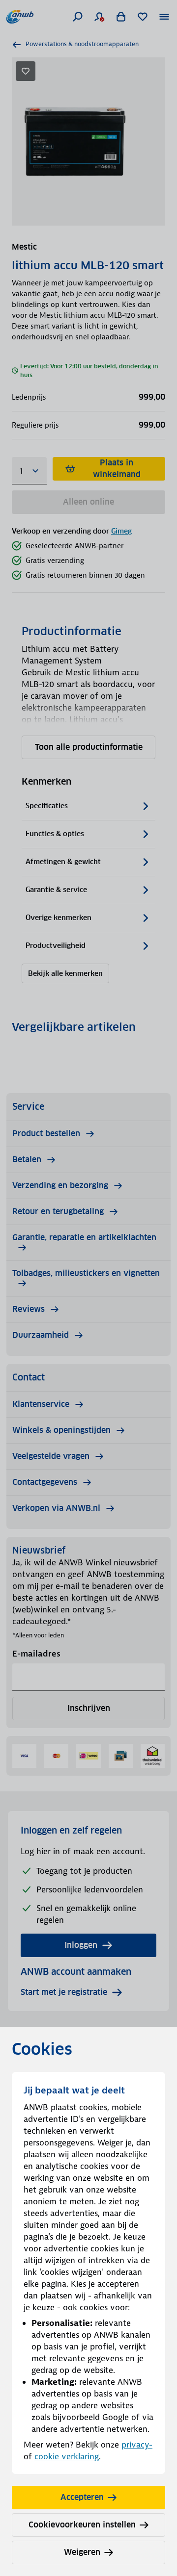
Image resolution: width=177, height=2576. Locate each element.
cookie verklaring (67, 2456)
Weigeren (82, 2552)
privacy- (137, 2445)
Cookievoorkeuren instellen (82, 2525)
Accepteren (82, 2497)
